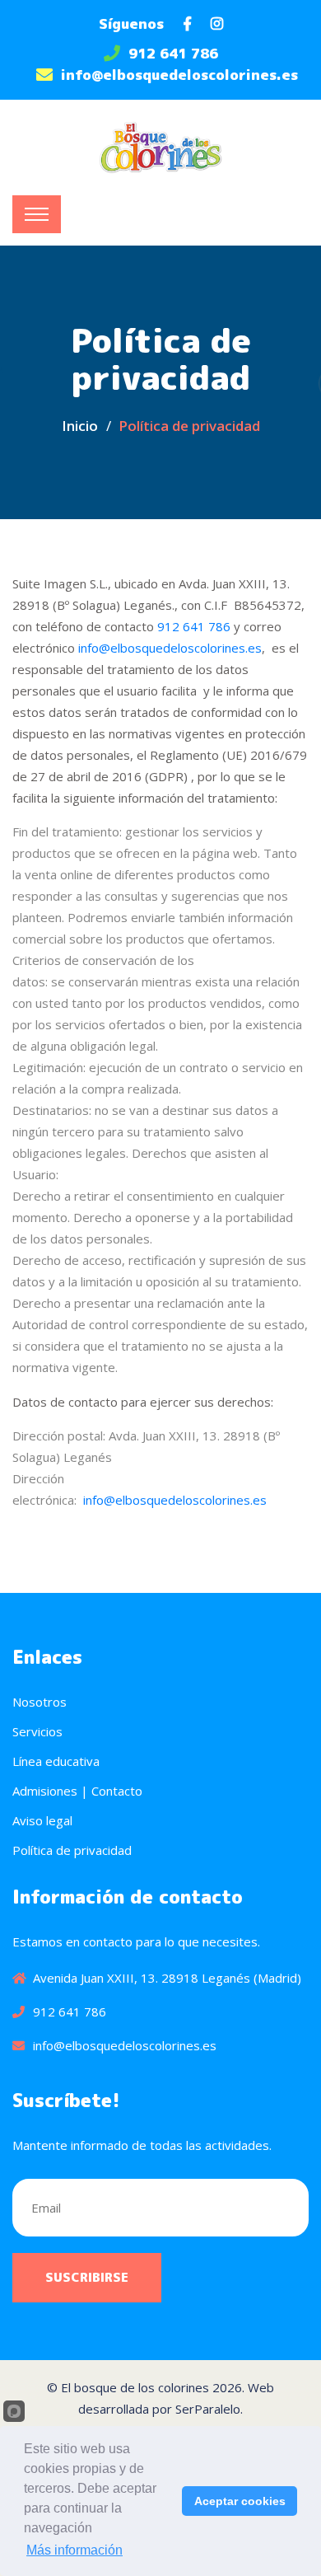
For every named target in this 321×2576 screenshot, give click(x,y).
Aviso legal (42, 1820)
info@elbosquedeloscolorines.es (179, 75)
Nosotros (40, 1702)
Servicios (37, 1731)
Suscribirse (87, 2277)
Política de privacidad (72, 1850)
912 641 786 (173, 53)
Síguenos (131, 23)
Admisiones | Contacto (77, 1791)
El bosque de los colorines (135, 2387)
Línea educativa (56, 1761)
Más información (74, 2550)
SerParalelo (208, 2409)
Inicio (80, 426)
